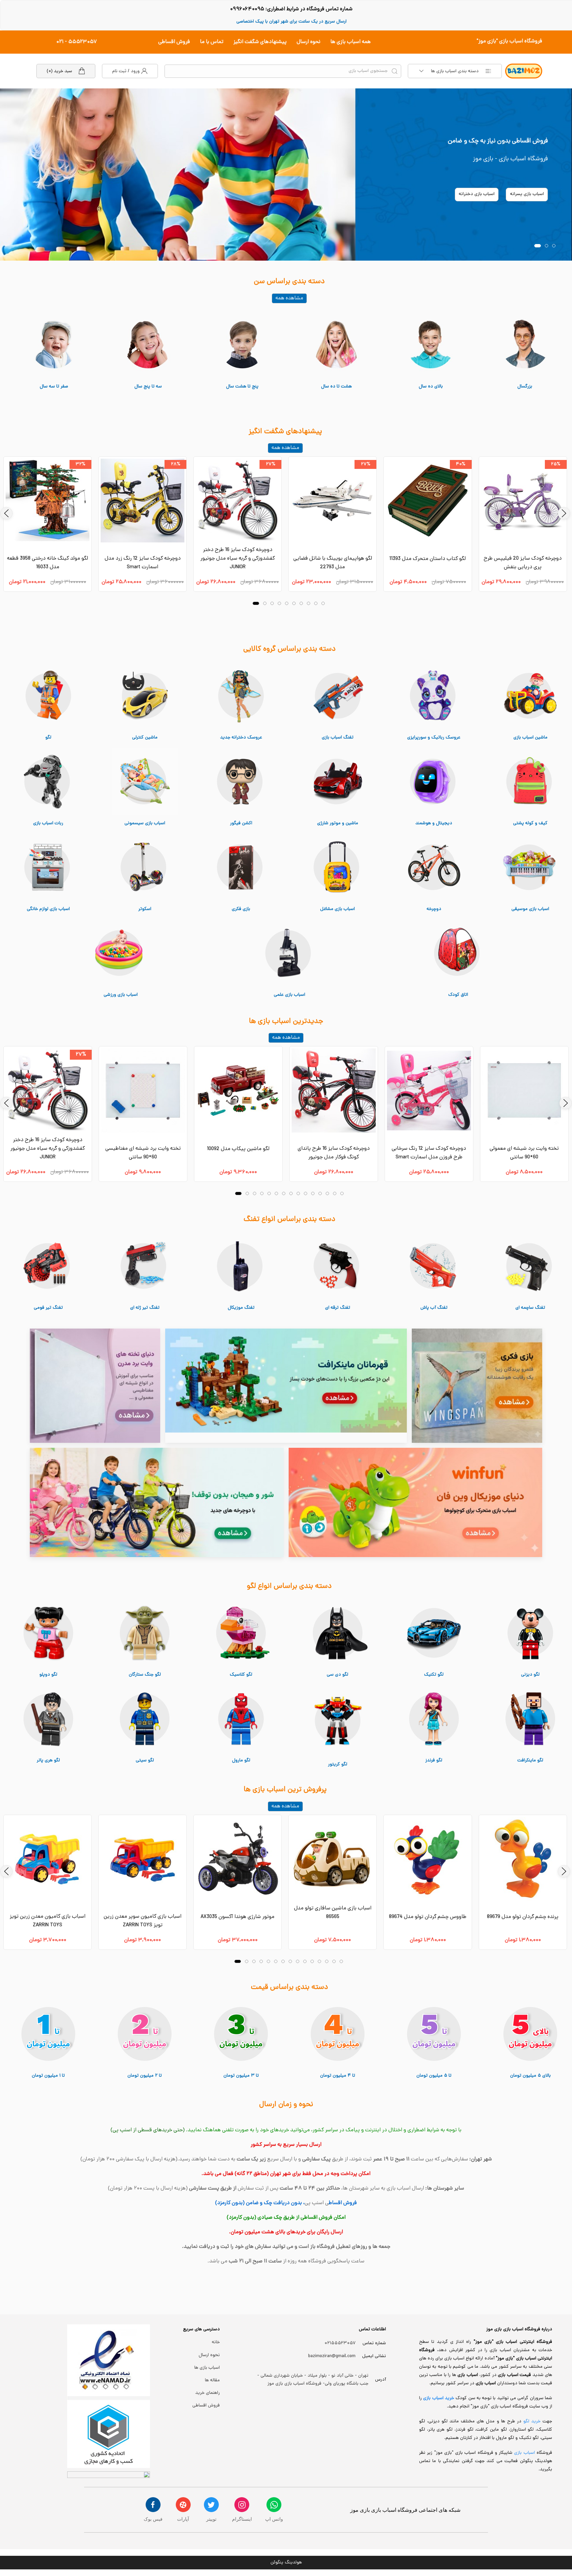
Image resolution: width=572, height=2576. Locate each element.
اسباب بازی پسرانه (527, 194)
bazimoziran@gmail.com (332, 2356)
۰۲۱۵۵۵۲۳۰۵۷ (340, 2343)
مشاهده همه (289, 298)
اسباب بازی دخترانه (477, 194)
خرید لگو (532, 2422)
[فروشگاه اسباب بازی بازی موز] (477, 1386)
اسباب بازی (525, 2453)
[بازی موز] (286, 175)
